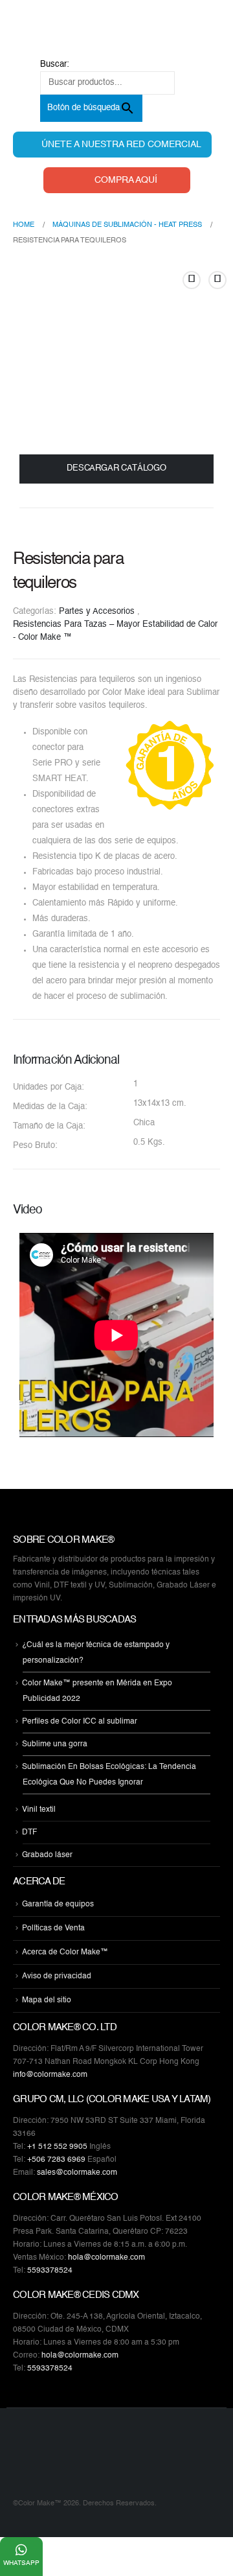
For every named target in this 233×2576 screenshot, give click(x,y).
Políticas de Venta (53, 1928)
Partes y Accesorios (97, 612)
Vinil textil (39, 1810)
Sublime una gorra (55, 1744)
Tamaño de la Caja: (49, 1126)
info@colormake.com (50, 2075)
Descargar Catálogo (116, 468)
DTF (29, 1832)
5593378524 (50, 2271)
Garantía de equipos (58, 1904)
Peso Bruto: (35, 1146)
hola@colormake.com (106, 2258)
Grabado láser (47, 1855)
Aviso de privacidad (57, 1976)
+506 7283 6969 (56, 2160)
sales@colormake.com (77, 2173)
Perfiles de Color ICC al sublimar (80, 1722)
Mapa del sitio (47, 2000)
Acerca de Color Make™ (65, 1952)
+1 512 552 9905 (57, 2147)
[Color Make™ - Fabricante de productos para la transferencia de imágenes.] (39, 2461)
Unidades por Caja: (49, 1087)
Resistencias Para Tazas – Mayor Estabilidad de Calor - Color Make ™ (115, 631)
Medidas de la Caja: (50, 1107)
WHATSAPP (21, 2563)
